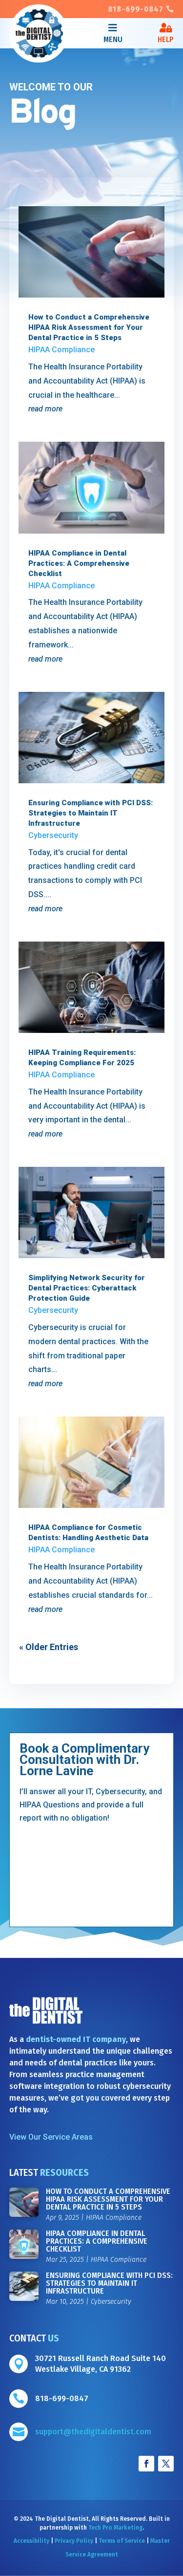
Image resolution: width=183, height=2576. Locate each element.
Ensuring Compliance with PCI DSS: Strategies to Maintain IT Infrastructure (91, 813)
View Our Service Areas (51, 2137)
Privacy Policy (74, 2541)
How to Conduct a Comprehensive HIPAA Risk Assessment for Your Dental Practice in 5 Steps (89, 327)
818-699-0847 (136, 9)
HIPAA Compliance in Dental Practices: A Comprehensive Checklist (79, 563)
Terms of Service (122, 2541)
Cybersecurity (53, 835)
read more (45, 409)
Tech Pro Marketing (115, 2528)
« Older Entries (49, 1647)
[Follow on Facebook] (146, 2464)
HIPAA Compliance (61, 350)
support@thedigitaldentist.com (93, 2432)
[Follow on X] (166, 2464)
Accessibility (31, 2541)
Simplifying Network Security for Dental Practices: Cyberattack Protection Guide (87, 1288)
